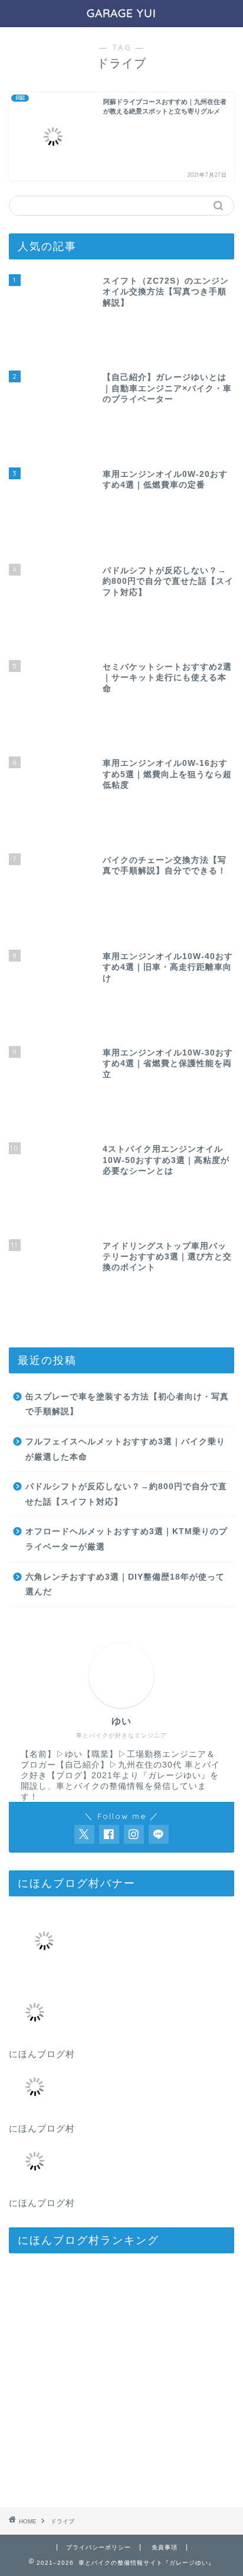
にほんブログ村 (42, 2054)
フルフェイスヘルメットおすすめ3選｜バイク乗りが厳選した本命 (125, 1449)
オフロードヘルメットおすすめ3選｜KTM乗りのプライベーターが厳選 (127, 1539)
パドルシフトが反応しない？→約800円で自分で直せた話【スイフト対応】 (126, 1494)
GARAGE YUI (121, 13)
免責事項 (165, 2547)
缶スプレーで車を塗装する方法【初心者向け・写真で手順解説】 (127, 1404)
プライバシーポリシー (98, 2547)
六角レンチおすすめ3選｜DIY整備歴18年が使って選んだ (125, 1585)
